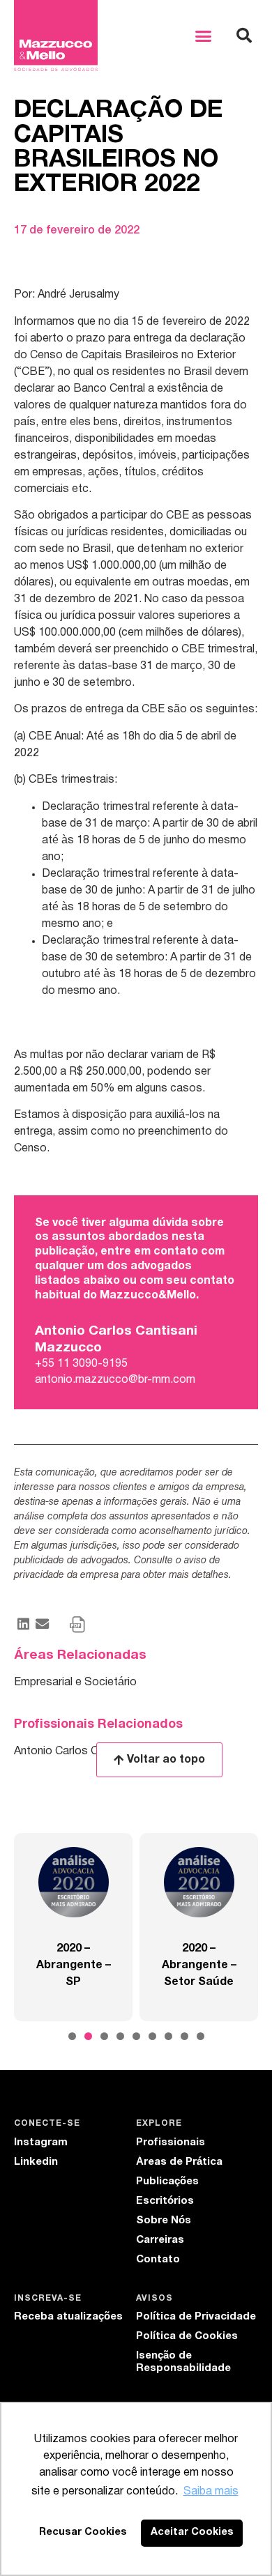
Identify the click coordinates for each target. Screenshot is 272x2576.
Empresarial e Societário (75, 1682)
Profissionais (171, 2142)
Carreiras (160, 2240)
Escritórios (165, 2201)
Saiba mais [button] (211, 2492)
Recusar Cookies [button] (83, 2532)
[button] (204, 36)
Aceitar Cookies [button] (192, 2532)
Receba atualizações (68, 2317)
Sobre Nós (164, 2221)
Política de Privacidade (196, 2317)
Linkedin (36, 2162)
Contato (158, 2260)
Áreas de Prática (179, 2162)
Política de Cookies (187, 2336)
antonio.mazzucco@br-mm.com (115, 1380)
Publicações (167, 2182)
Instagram (41, 2142)
